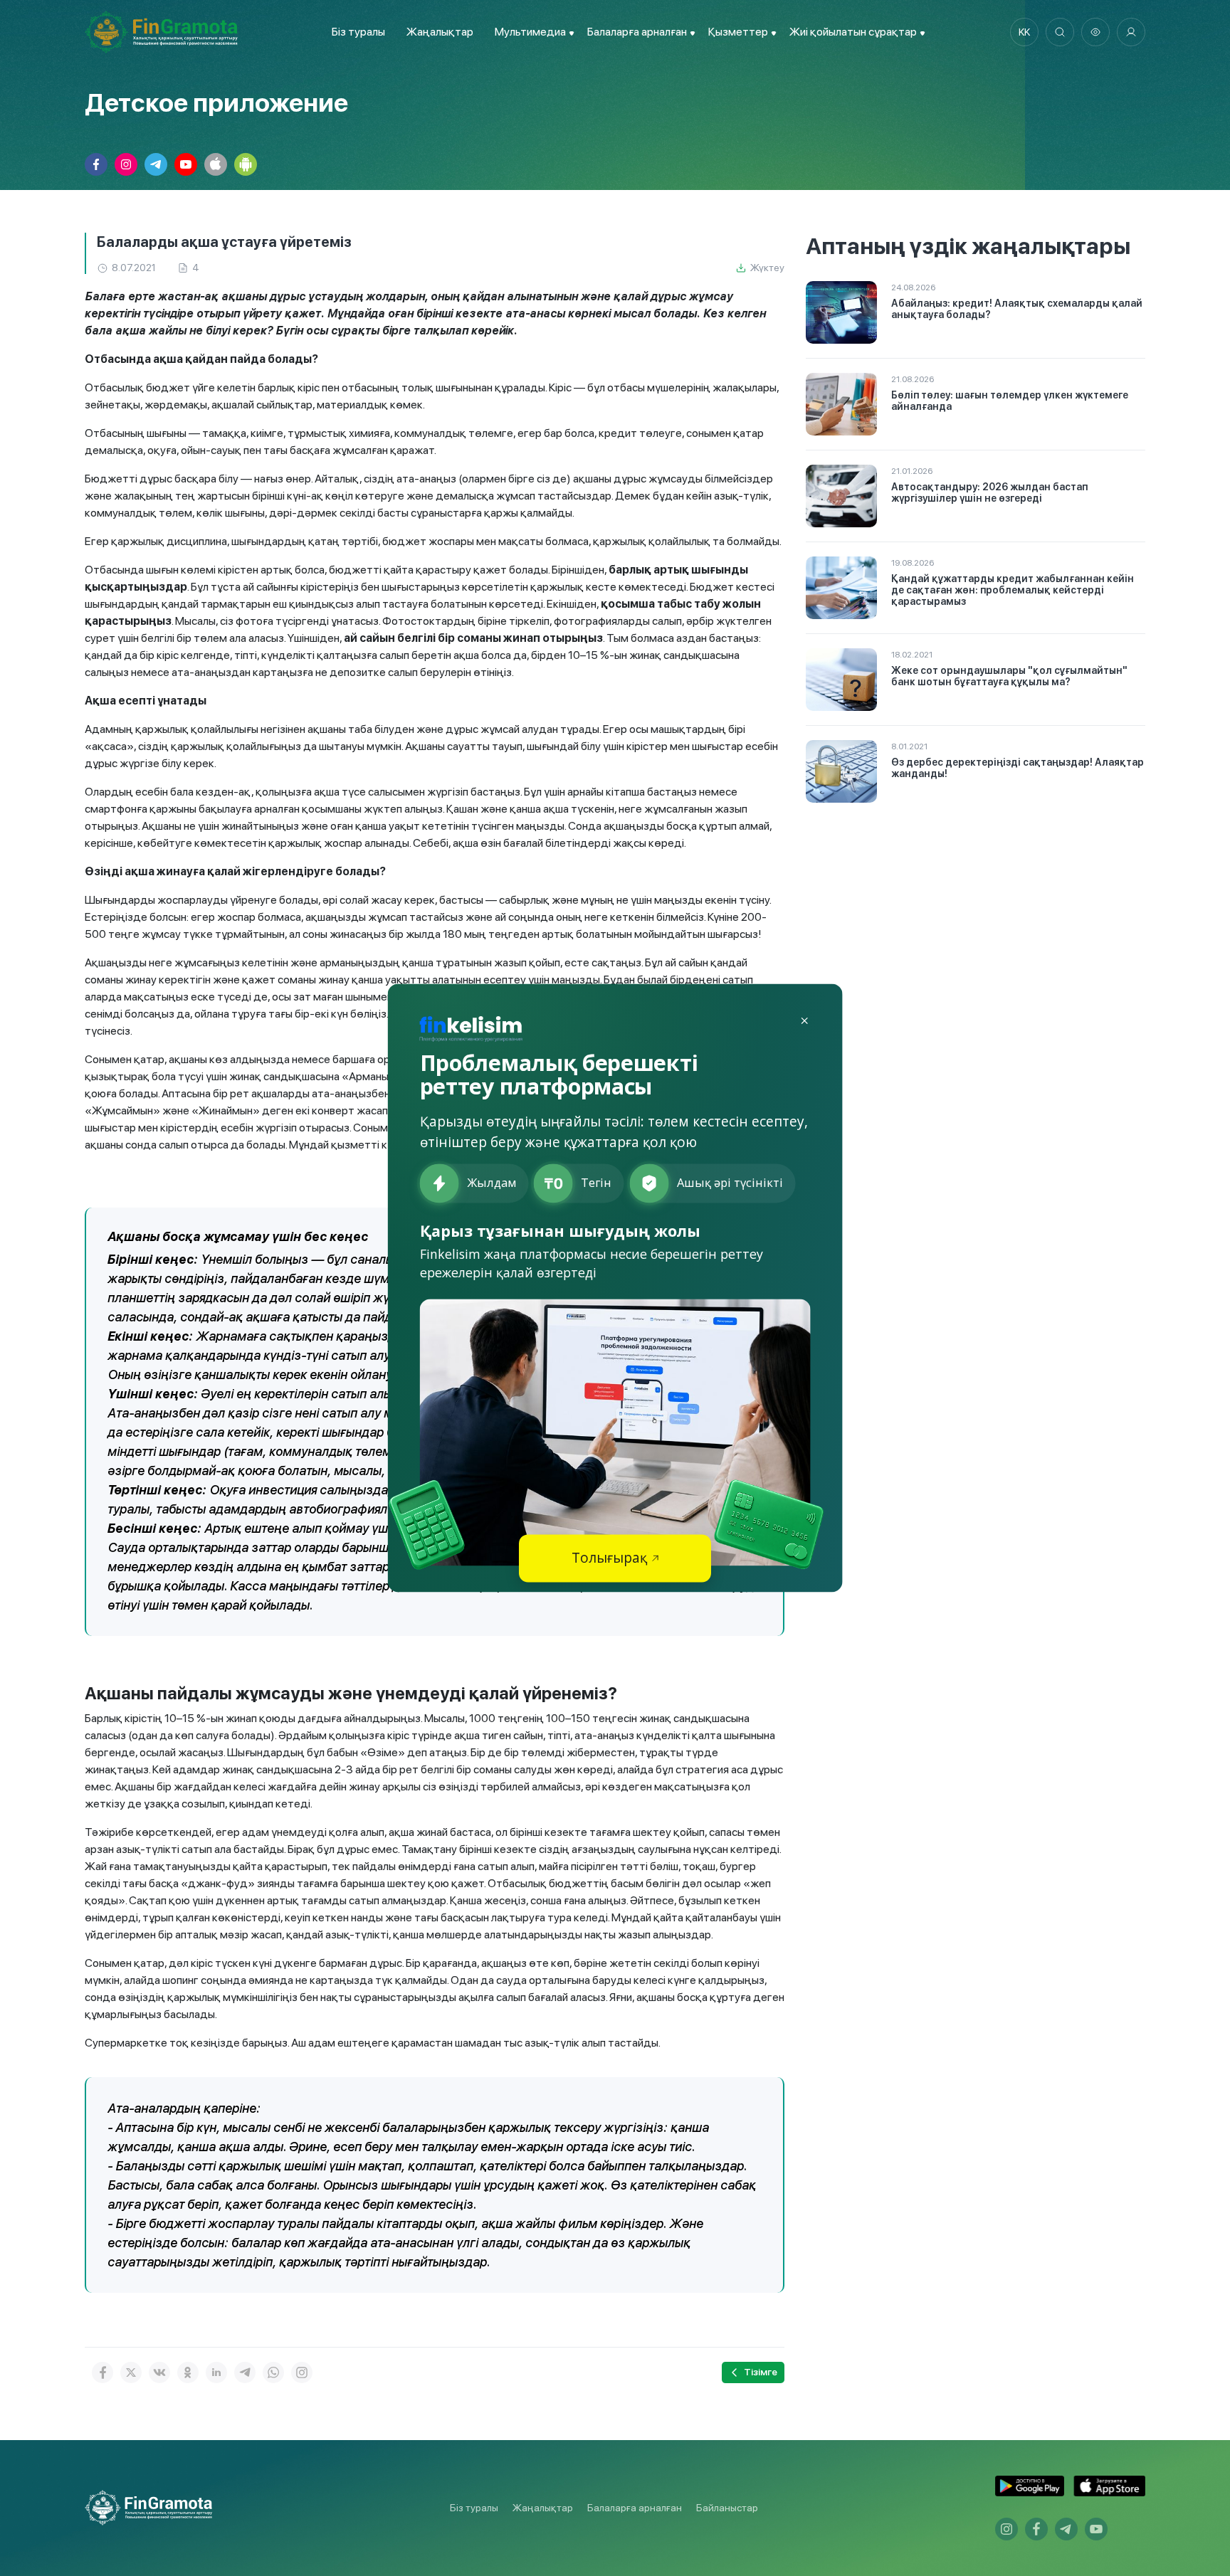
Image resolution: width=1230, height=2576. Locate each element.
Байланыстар (727, 2508)
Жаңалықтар (440, 32)
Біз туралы (358, 32)
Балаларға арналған (635, 2508)
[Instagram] (302, 2372)
